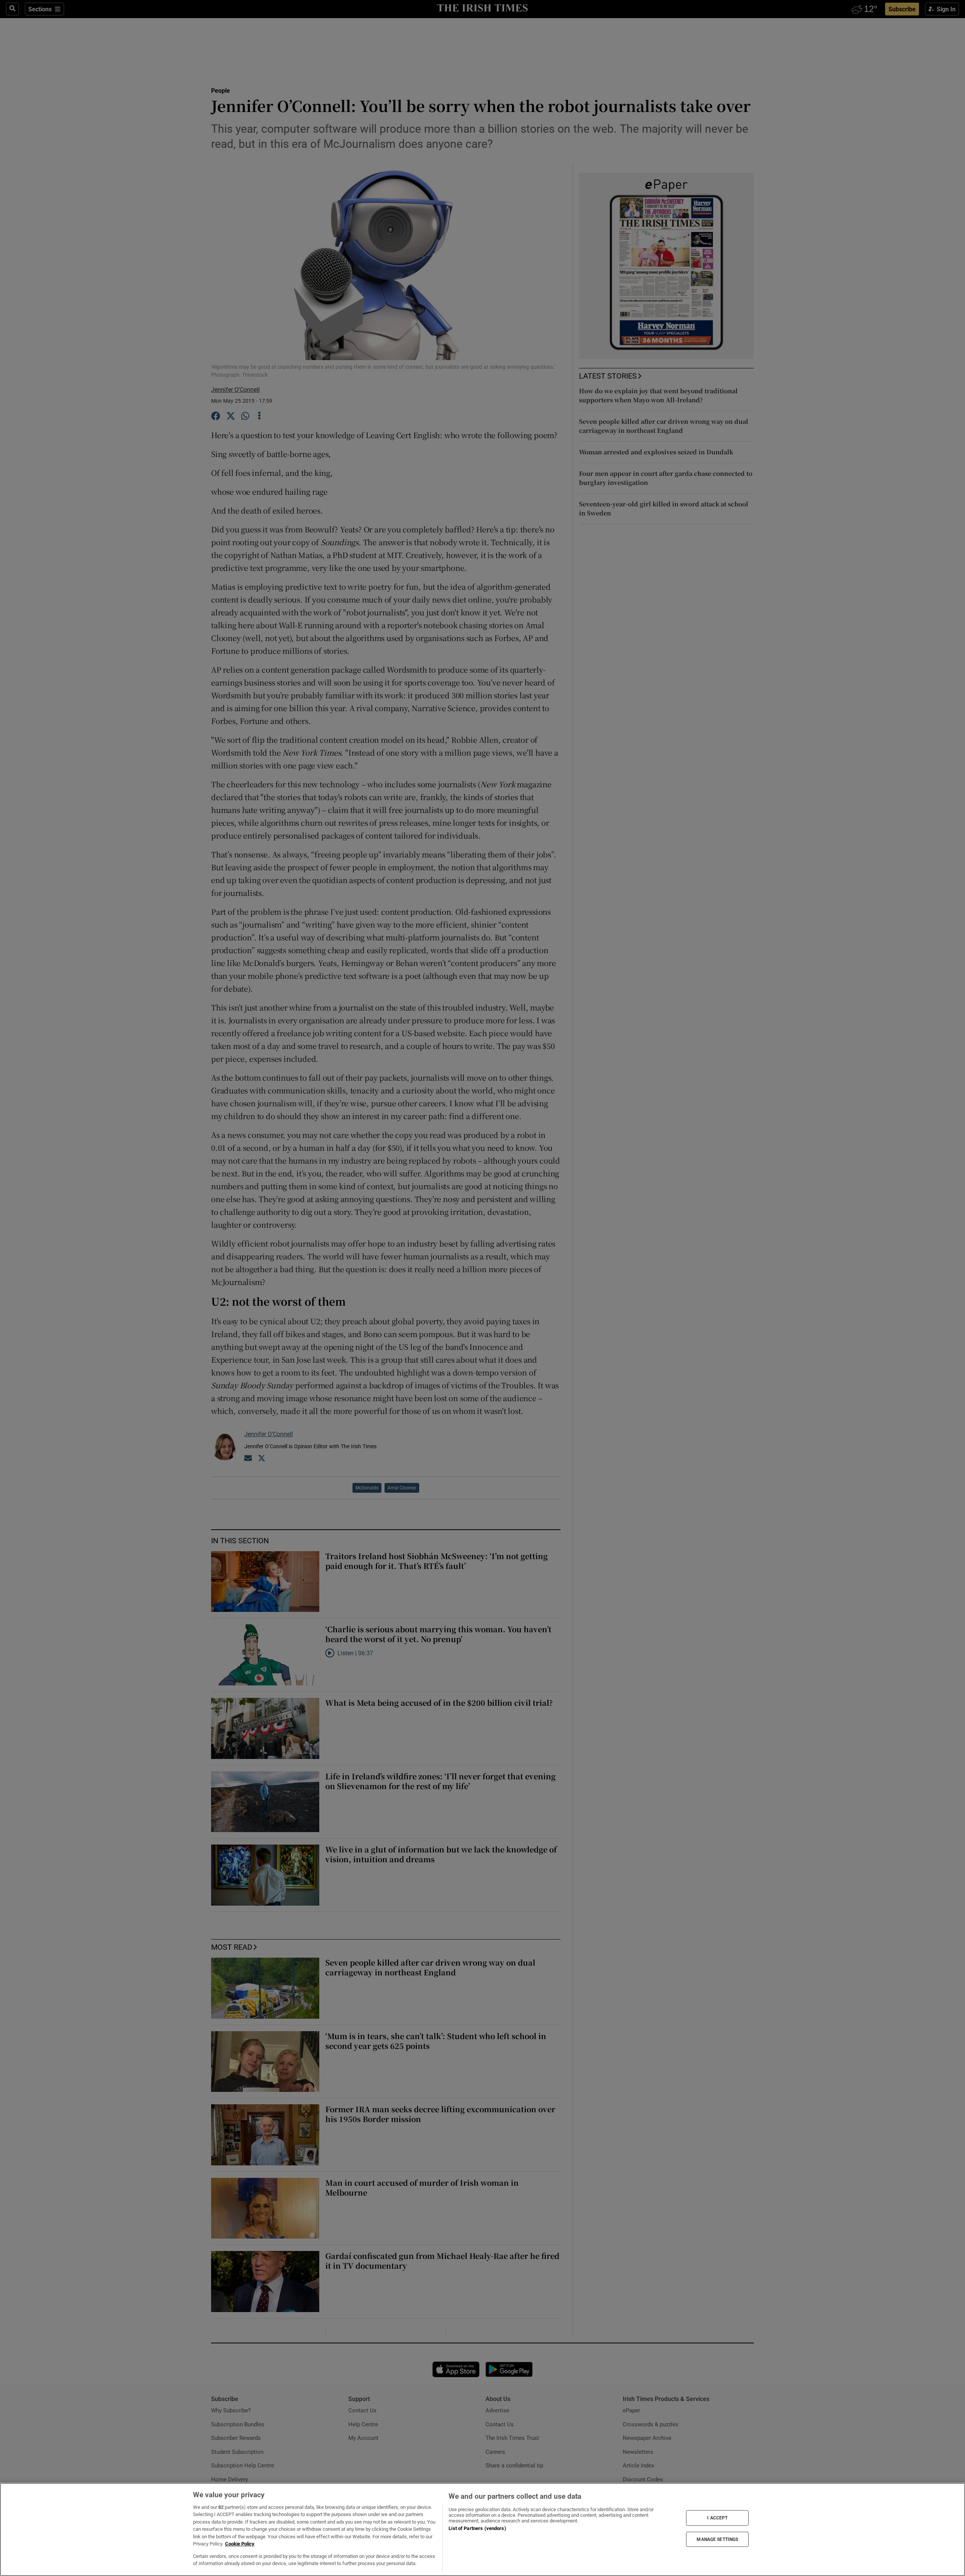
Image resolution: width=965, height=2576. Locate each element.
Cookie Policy (240, 2544)
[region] (482, 2529)
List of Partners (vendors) (477, 2528)
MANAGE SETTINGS (717, 2539)
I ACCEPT (717, 2518)
